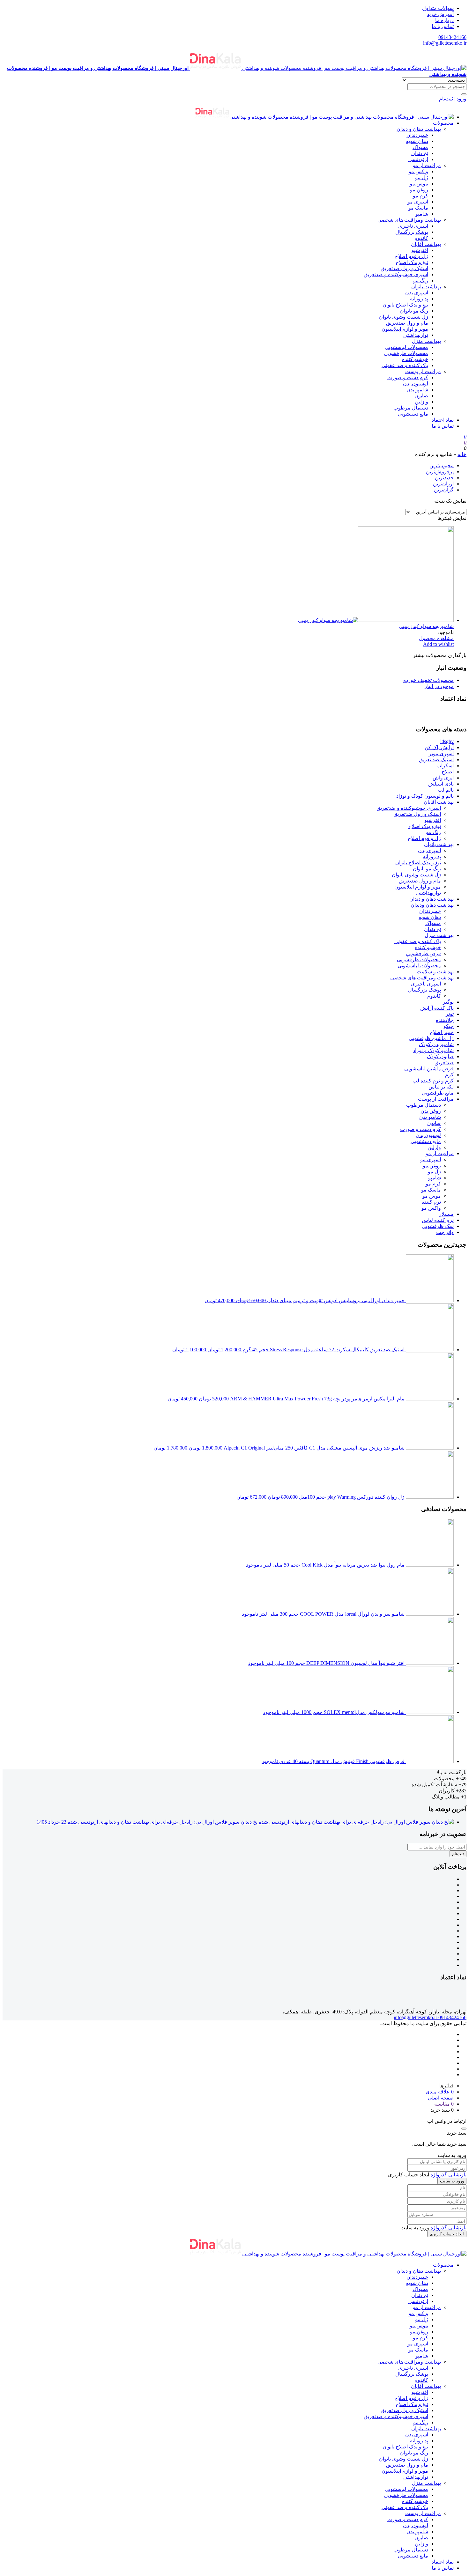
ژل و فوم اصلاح (412, 256)
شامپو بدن (417, 390)
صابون (421, 396)
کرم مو (421, 196)
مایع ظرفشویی (438, 1093)
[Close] (464, 2129)
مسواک (420, 147)
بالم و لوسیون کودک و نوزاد (425, 796)
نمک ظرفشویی (438, 1226)
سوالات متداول (438, 8)
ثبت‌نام (458, 1854)
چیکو (449, 1026)
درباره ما (444, 20)
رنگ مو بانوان (414, 311)
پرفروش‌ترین (440, 472)
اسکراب (445, 766)
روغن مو (419, 190)
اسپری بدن (417, 293)
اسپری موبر (441, 753)
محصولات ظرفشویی (406, 353)
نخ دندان (420, 153)
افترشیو (420, 250)
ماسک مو (418, 208)
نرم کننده (431, 1202)
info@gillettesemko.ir (445, 43)
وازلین (421, 402)
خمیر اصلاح (442, 1032)
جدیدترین (444, 478)
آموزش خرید (440, 14)
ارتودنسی (418, 159)
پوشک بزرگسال (412, 232)
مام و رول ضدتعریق (407, 323)
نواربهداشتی (416, 335)
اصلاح (448, 772)
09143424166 (452, 37)
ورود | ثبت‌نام (453, 99)
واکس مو (418, 171)
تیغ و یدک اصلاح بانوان (405, 305)
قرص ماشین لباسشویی (429, 1069)
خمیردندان (417, 135)
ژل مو (422, 177)
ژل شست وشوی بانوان (404, 317)
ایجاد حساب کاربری (447, 2234)
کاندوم (421, 238)
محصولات (443, 123)
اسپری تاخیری (413, 226)
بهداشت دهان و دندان (419, 129)
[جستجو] (464, 94)
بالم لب (446, 790)
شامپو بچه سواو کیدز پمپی (426, 626)
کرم (449, 1075)
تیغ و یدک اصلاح (412, 262)
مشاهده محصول (436, 638)
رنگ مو (421, 280)
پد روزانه (419, 299)
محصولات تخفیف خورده (428, 680)
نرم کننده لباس (438, 1220)
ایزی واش (443, 778)
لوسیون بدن (416, 384)
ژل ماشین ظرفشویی (431, 1038)
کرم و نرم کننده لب (433, 1081)
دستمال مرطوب (411, 408)
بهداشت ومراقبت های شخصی (409, 220)
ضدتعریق (444, 1063)
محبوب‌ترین (442, 465)
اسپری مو (418, 202)
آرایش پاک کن (439, 747)
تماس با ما (443, 26)
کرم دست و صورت (408, 377)
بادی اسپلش (441, 784)
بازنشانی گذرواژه (448, 2175)
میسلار (446, 1214)
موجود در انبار (439, 686)
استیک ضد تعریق (436, 760)
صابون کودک (440, 1056)
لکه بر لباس (441, 1087)
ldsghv (447, 741)
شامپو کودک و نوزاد (433, 1050)
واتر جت (445, 1232)
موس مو (419, 184)
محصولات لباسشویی (406, 347)
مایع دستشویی (413, 414)
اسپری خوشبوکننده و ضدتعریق (396, 274)
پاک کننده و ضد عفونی (405, 365)
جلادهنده (445, 1020)
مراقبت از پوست (423, 371)
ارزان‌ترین (443, 484)
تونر (450, 1014)
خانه (462, 454)
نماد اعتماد (443, 420)
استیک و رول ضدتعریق (404, 268)
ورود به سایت (452, 2181)
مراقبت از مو (427, 165)
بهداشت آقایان (426, 244)
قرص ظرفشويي (424, 953)
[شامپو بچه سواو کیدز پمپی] (376, 620)
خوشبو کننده (415, 359)
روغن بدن (431, 1111)
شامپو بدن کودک (436, 1044)
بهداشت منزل (426, 341)
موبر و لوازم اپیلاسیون (405, 329)
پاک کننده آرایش (437, 1008)
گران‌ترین (444, 490)
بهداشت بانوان (426, 287)
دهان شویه (417, 141)
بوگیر (448, 1002)
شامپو (422, 214)
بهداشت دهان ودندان (432, 905)
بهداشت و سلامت (435, 972)
